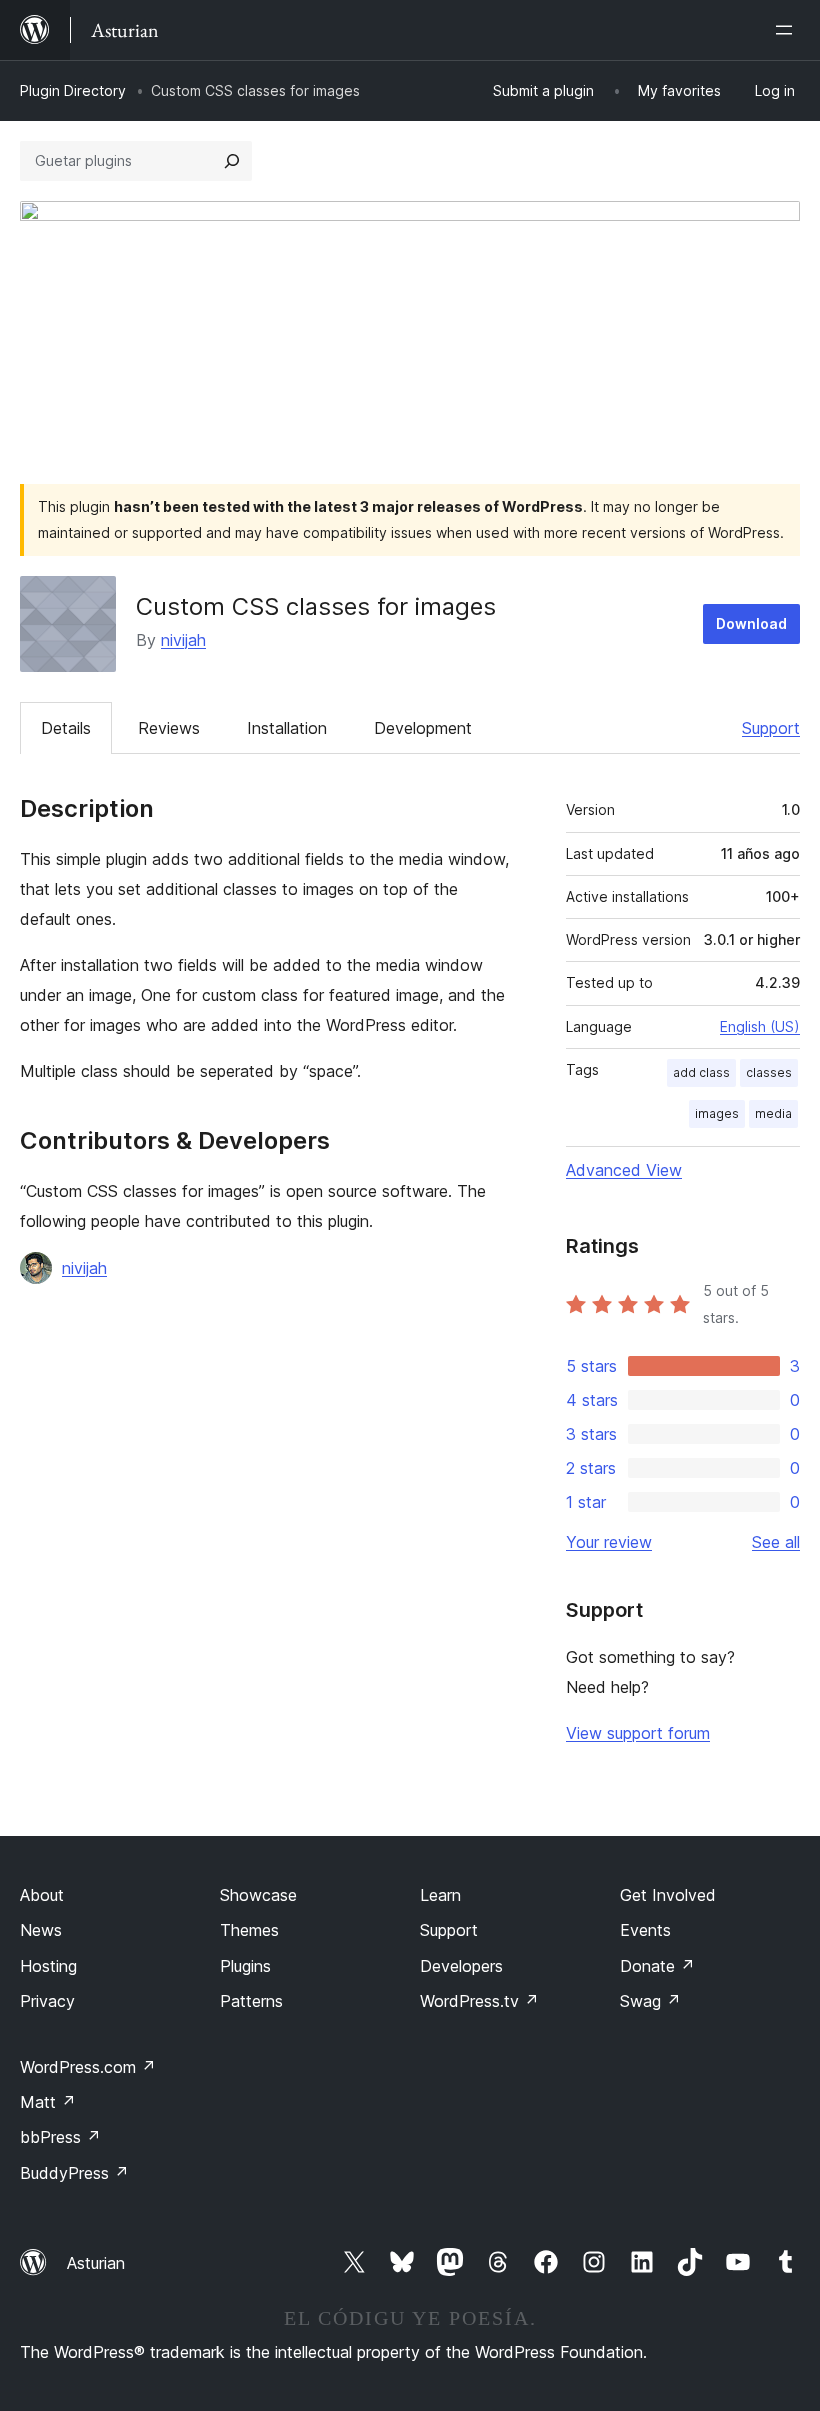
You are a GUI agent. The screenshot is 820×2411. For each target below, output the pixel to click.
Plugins (245, 1966)
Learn (440, 1895)
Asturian (96, 2263)
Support (771, 728)
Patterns (251, 2001)
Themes (249, 1930)
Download (751, 623)
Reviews (169, 728)
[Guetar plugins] (232, 161)
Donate (657, 1966)
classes (769, 1072)
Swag (650, 2001)
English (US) (760, 1026)
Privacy (47, 2001)
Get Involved (668, 1895)
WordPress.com (88, 2067)
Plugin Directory (73, 90)
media (773, 1113)
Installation (287, 728)
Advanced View (624, 1170)
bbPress (60, 2137)
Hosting (48, 1966)
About (42, 1895)
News (41, 1930)
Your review (609, 1542)
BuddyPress (74, 2173)
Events (645, 1930)
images (717, 1113)
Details (66, 728)
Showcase (258, 1895)
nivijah (183, 640)
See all (776, 1542)
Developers (461, 1966)
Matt (48, 2102)
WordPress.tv (479, 2001)
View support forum (638, 1733)
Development (423, 728)
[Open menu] (788, 30)
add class (701, 1072)
